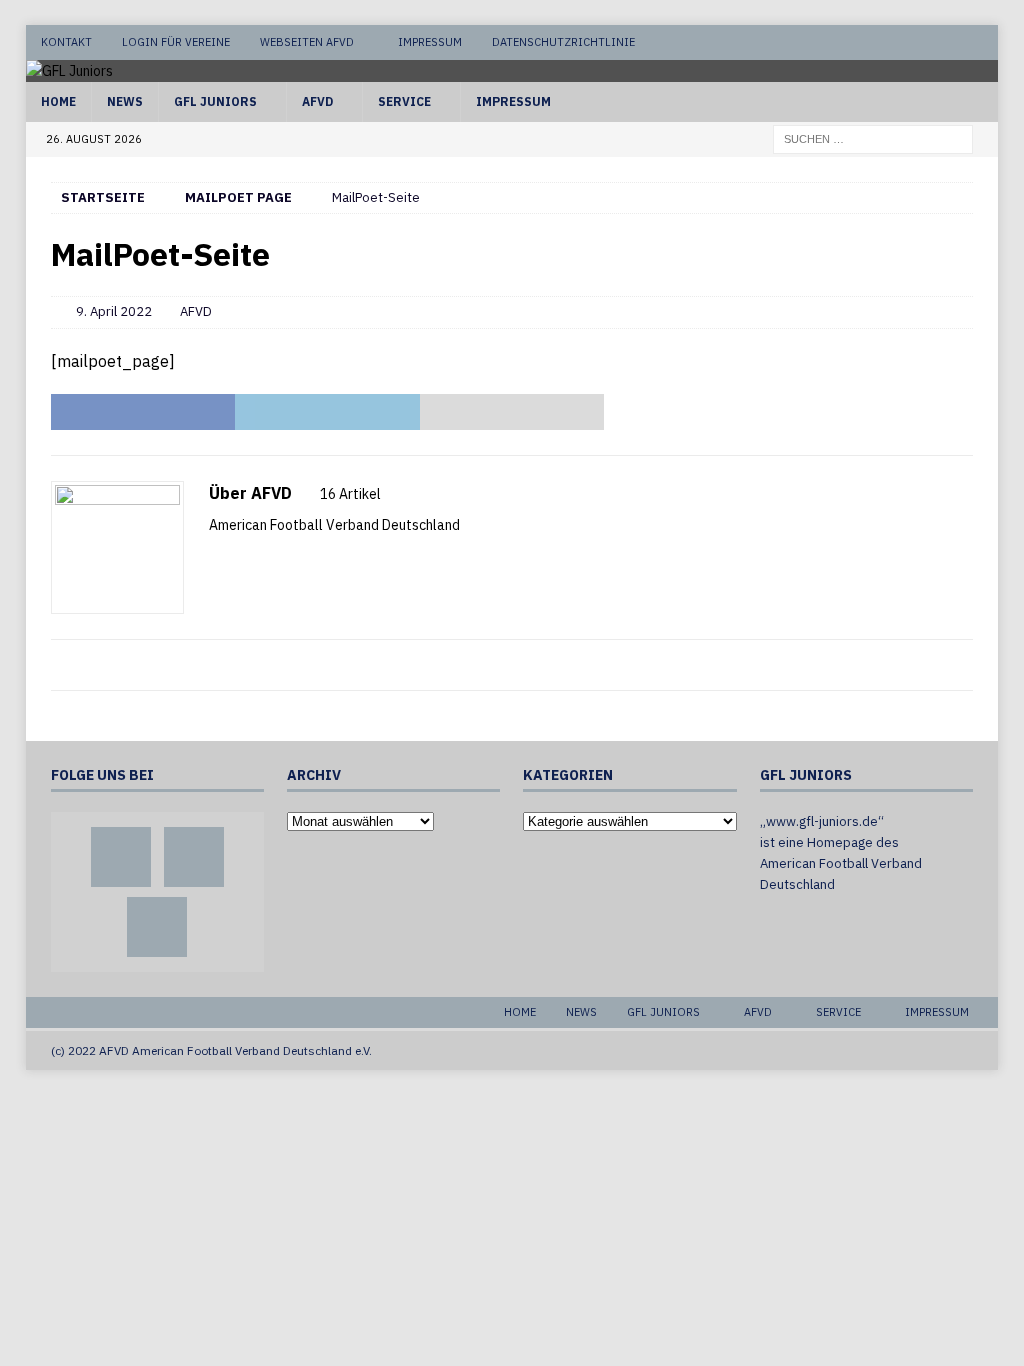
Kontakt (66, 42)
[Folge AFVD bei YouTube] (304, 560)
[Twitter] (942, 42)
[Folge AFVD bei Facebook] (240, 560)
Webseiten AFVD (307, 42)
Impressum (430, 42)
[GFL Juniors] (69, 71)
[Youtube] (980, 42)
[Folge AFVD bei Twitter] (272, 560)
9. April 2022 (114, 311)
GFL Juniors (215, 101)
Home (58, 101)
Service (404, 101)
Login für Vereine (176, 42)
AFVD (317, 101)
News (125, 101)
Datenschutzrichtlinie (563, 42)
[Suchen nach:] (873, 138)
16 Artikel (350, 494)
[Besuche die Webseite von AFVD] (216, 560)
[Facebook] (904, 42)
